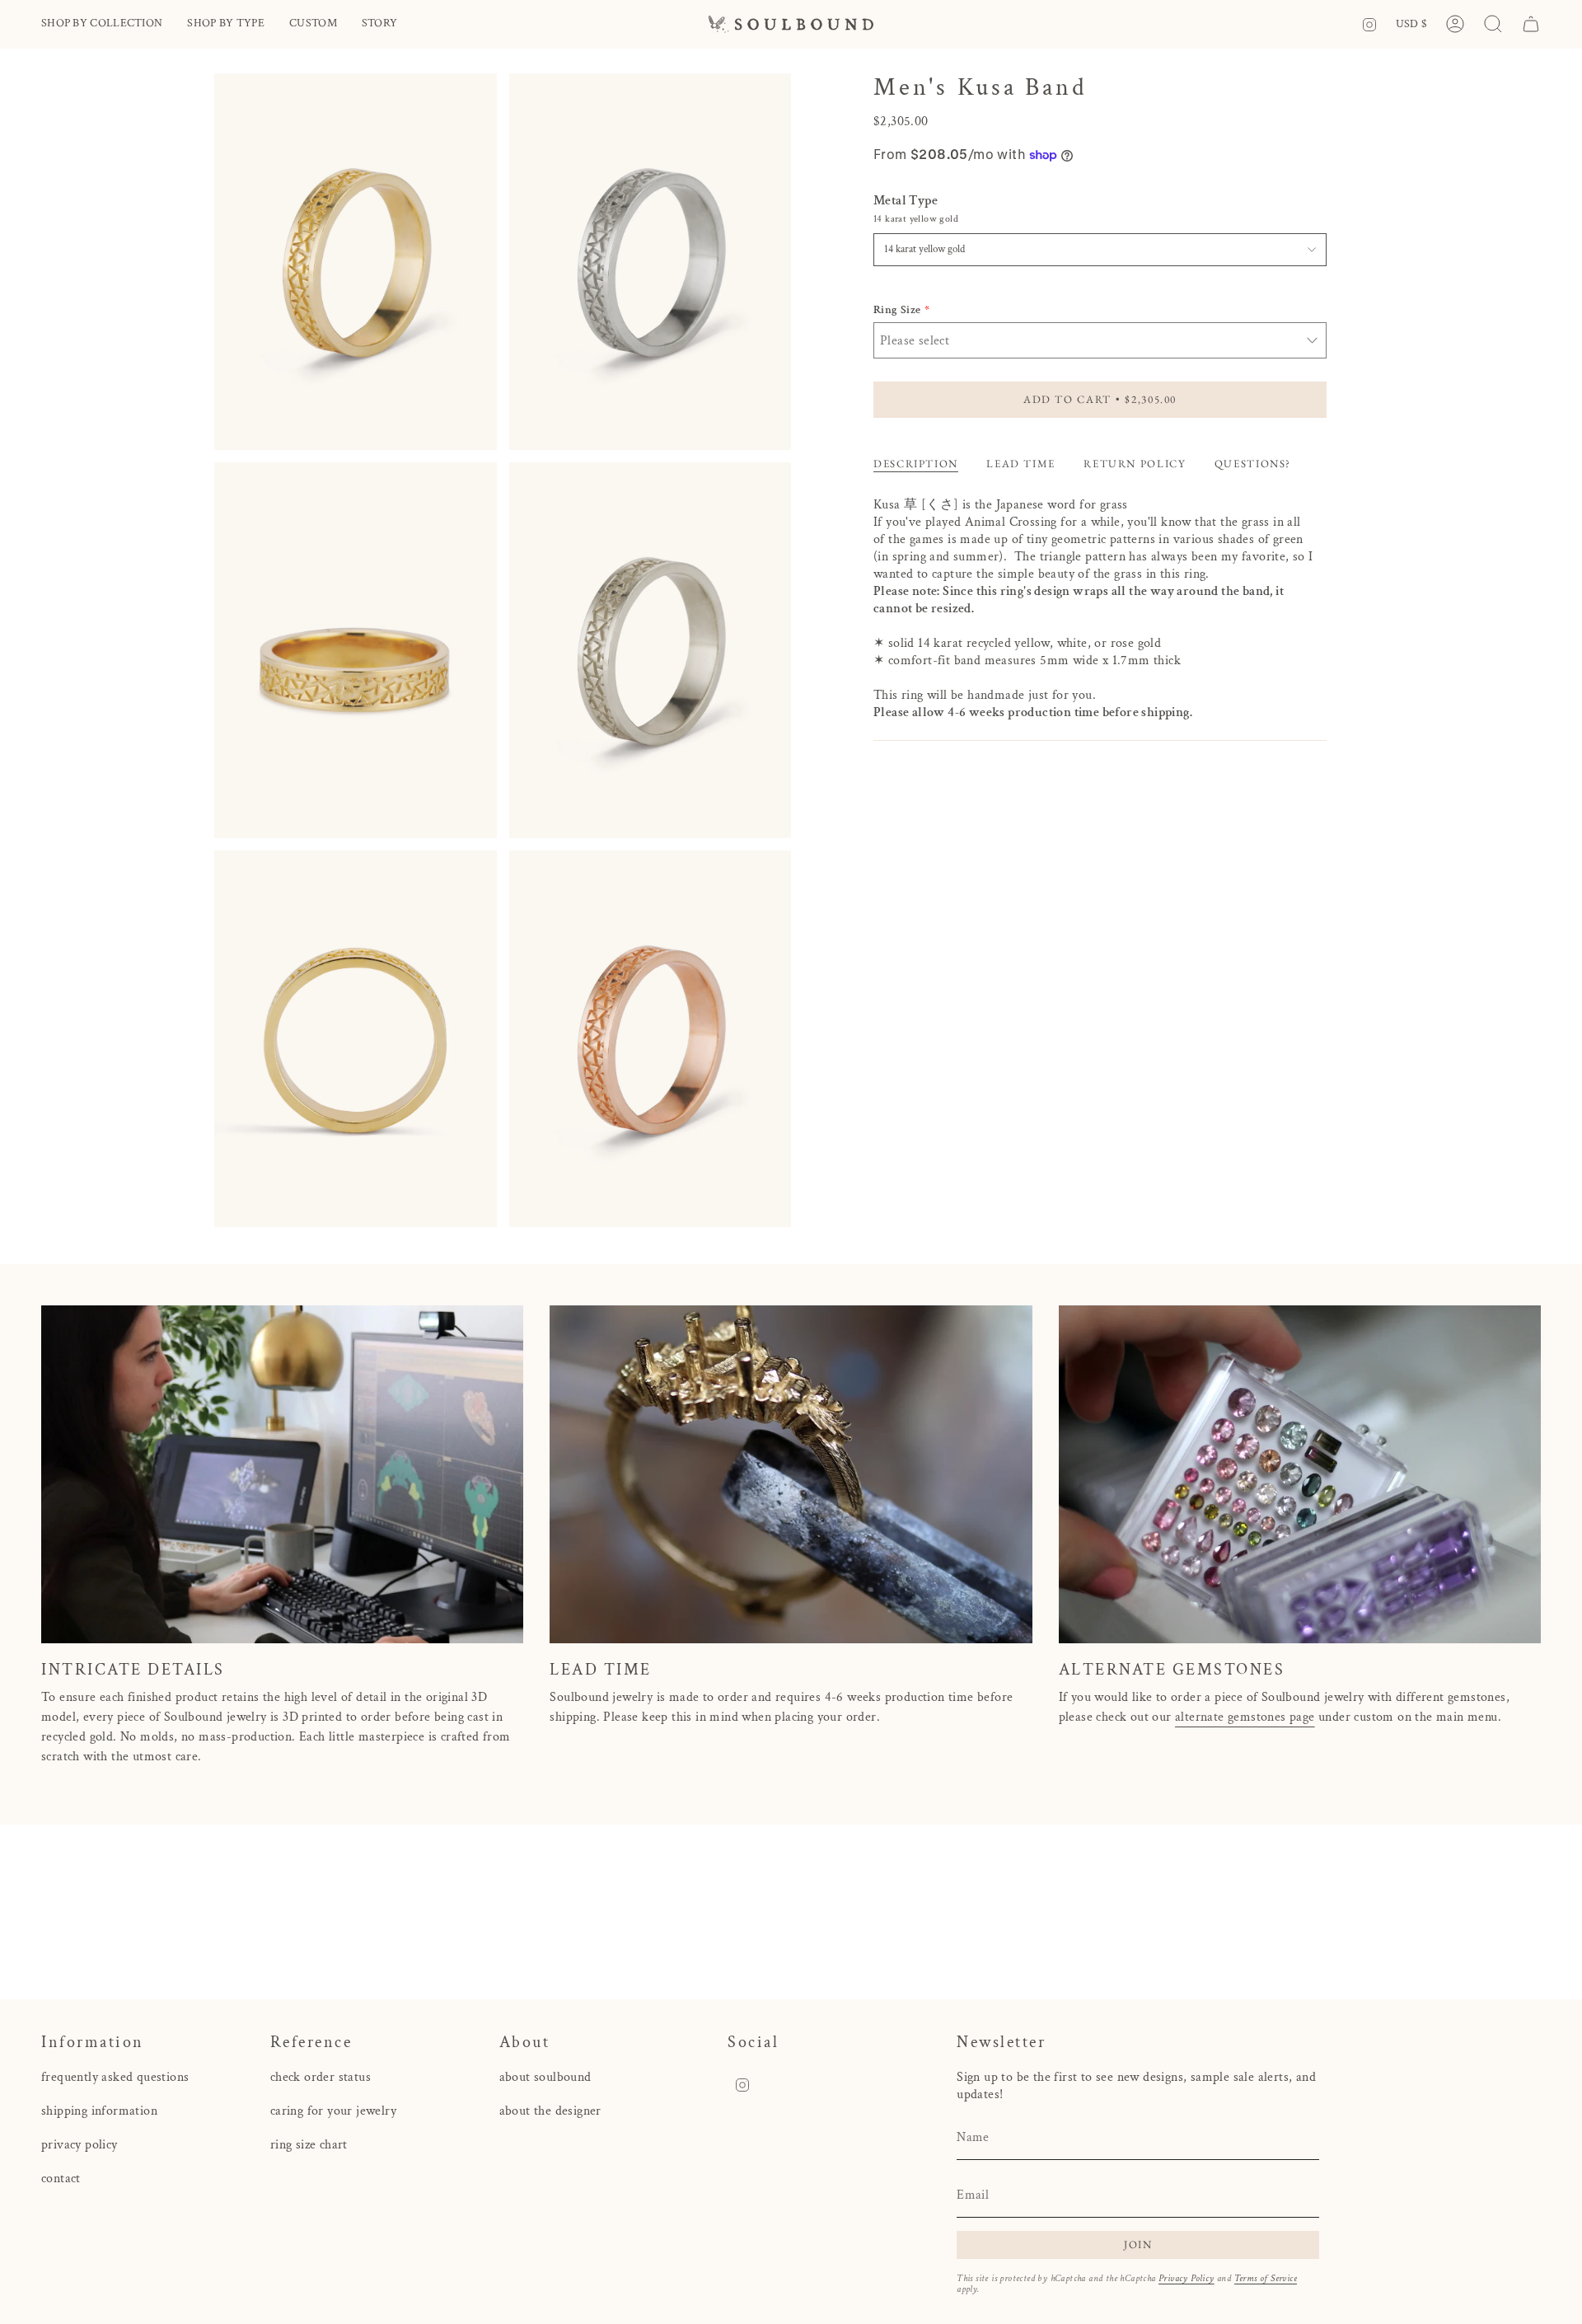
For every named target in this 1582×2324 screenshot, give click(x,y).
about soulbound (545, 2077)
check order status (321, 2077)
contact (61, 2179)
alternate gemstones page (1245, 1717)
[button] (102, 24)
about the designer (550, 2111)
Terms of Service (1266, 2278)
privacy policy (80, 2145)
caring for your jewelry (333, 2111)
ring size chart (309, 2145)
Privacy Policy (1186, 2278)
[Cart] (1531, 24)
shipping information (99, 2111)
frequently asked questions (115, 2077)
